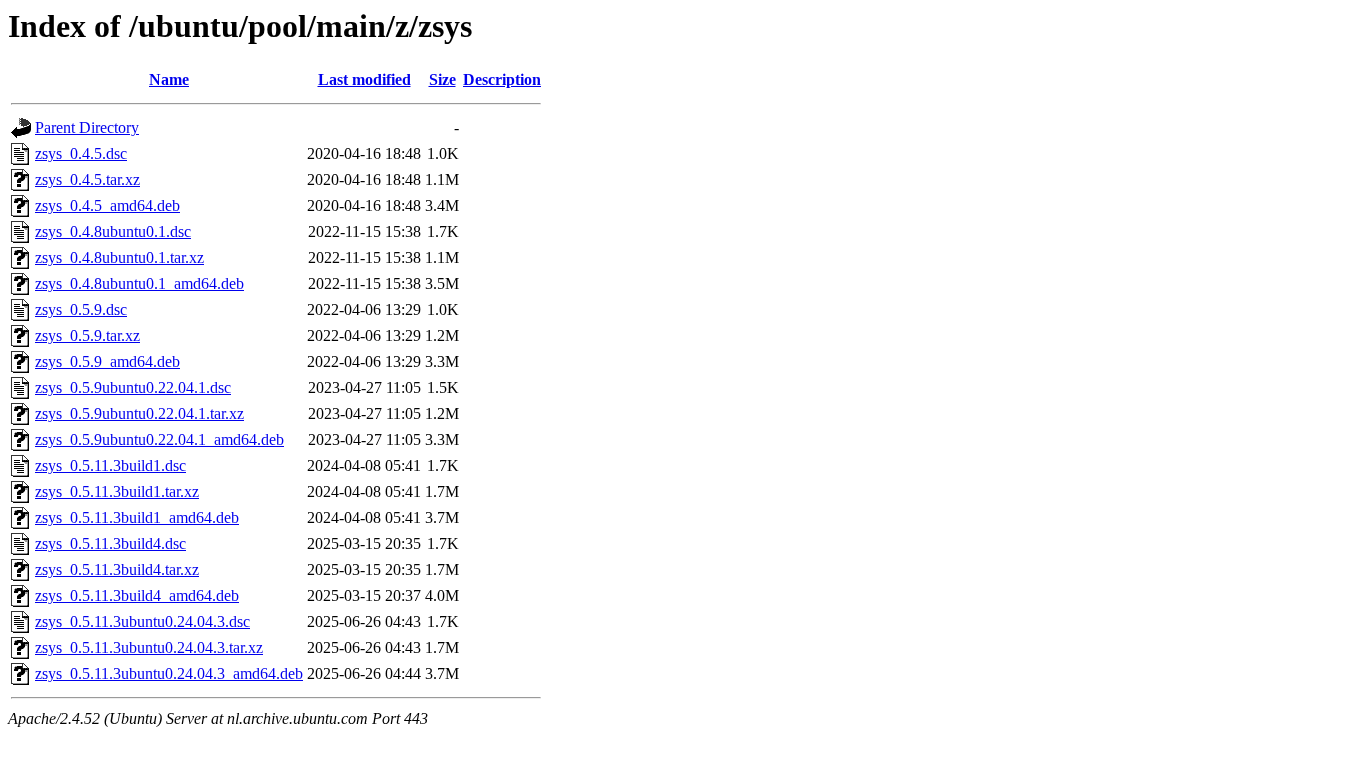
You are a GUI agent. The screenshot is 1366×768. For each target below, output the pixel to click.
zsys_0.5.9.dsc (81, 309)
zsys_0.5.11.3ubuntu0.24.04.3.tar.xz (149, 647)
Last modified (364, 79)
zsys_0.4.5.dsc (81, 153)
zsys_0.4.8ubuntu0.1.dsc (113, 231)
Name (169, 79)
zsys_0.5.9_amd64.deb (107, 361)
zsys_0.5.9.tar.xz (87, 335)
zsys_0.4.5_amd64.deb (107, 205)
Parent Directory (87, 127)
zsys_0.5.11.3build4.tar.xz (117, 569)
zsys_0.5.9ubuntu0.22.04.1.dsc (133, 387)
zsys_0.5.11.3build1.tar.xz (117, 491)
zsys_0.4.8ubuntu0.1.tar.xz (119, 257)
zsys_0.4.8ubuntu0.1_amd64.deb (139, 283)
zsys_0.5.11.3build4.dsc (110, 543)
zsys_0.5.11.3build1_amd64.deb (137, 517)
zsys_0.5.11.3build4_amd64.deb (137, 595)
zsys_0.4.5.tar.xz (87, 179)
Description (502, 79)
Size (442, 79)
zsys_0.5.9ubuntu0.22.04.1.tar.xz (139, 413)
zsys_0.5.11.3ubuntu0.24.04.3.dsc (142, 621)
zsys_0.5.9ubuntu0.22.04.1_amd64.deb (159, 439)
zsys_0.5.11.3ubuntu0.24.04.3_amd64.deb (169, 673)
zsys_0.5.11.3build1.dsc (110, 465)
